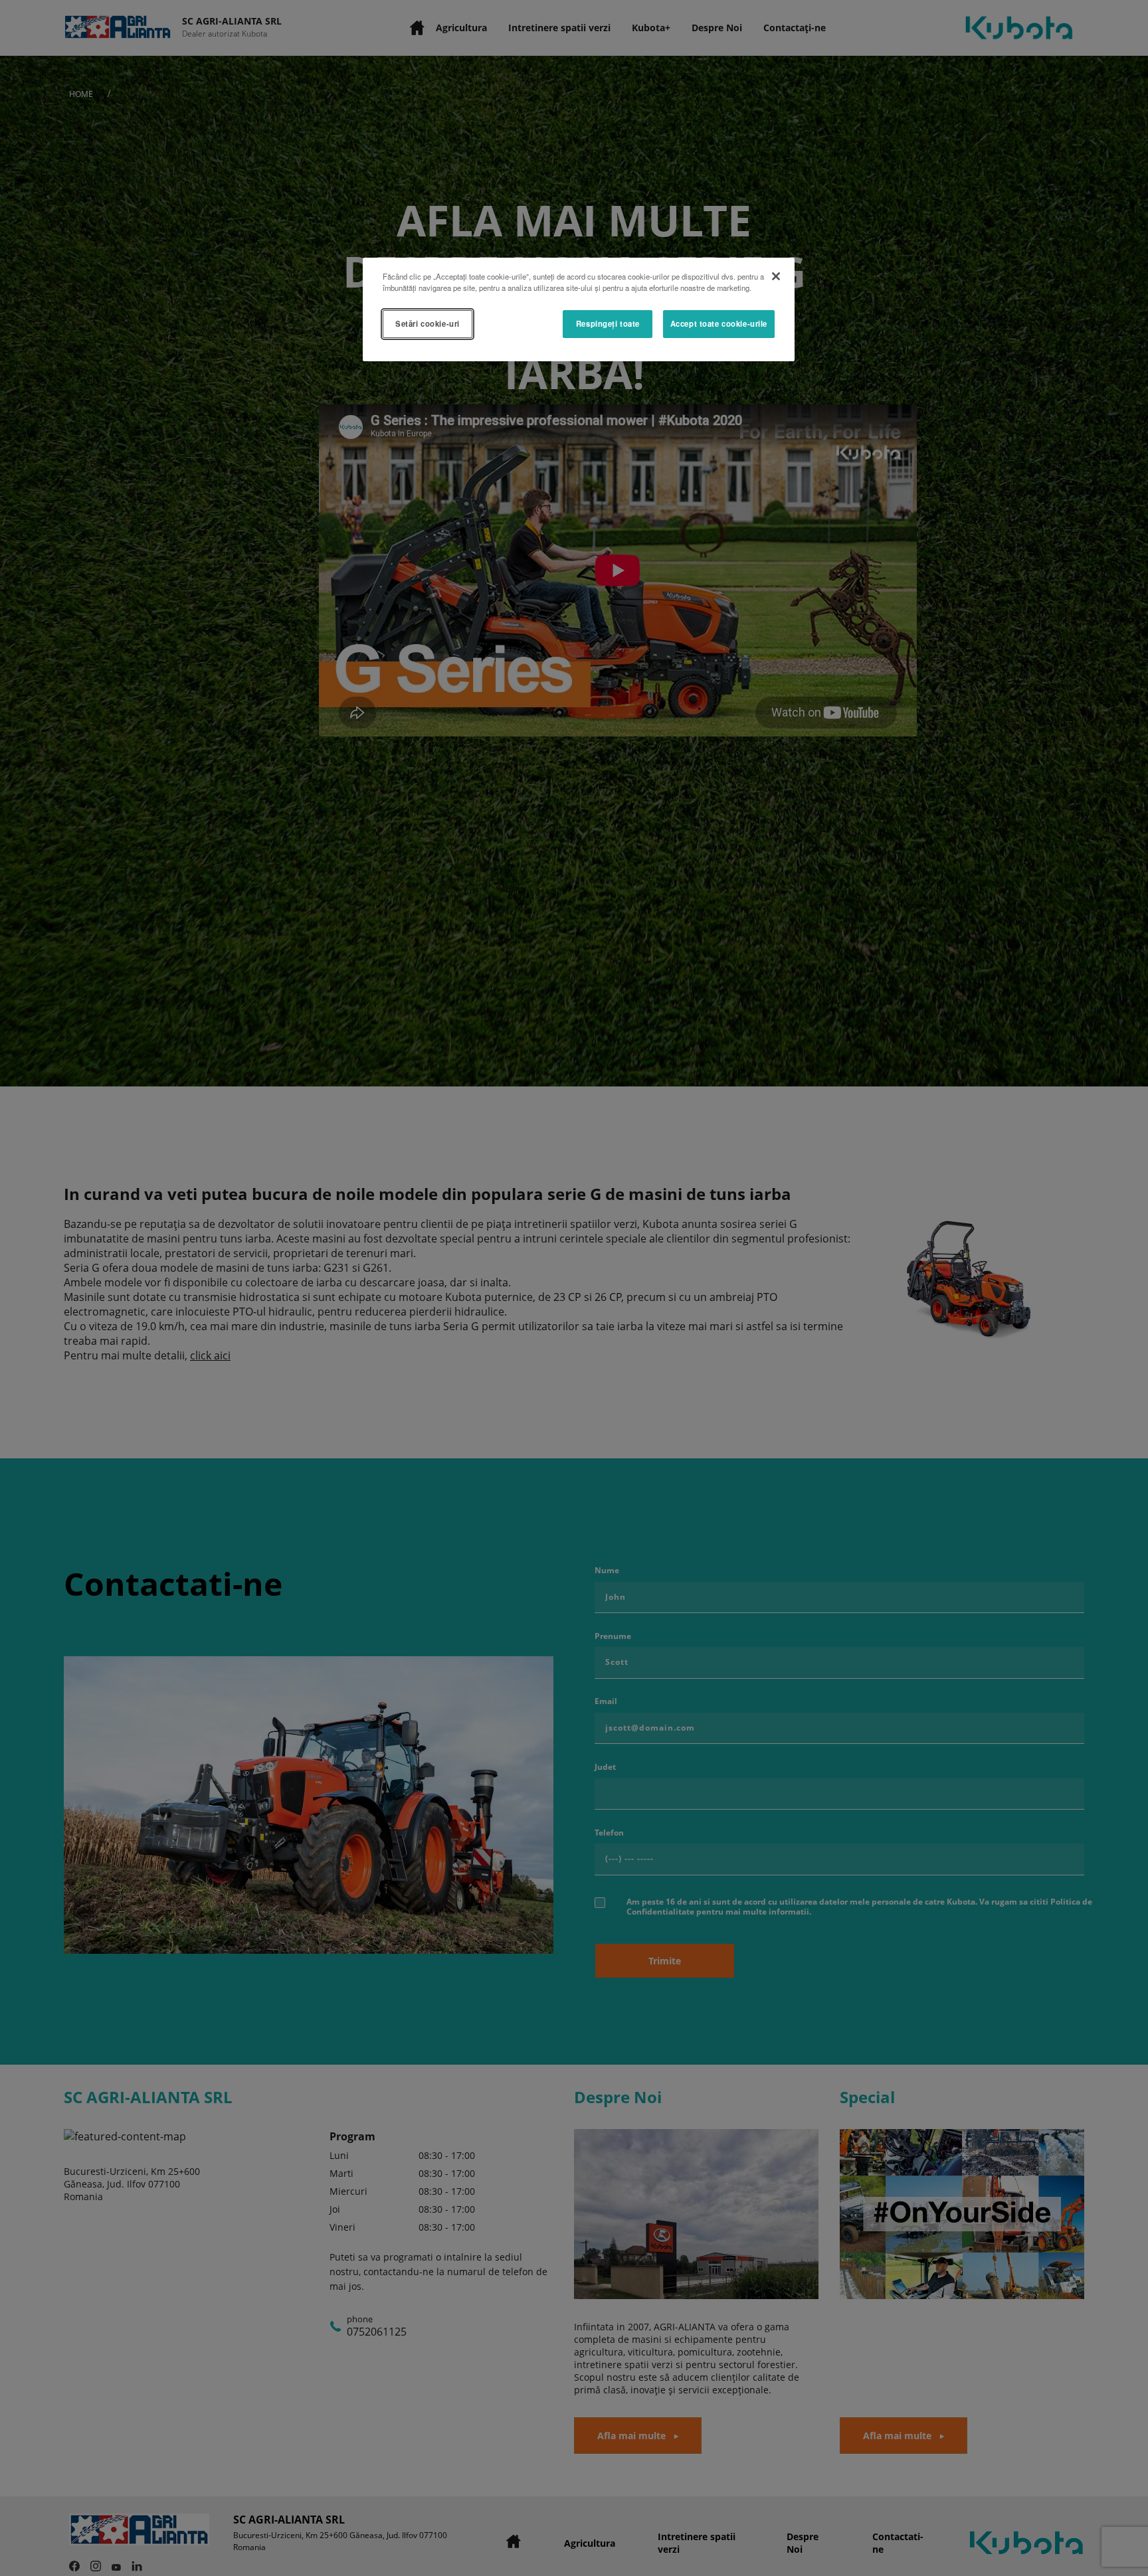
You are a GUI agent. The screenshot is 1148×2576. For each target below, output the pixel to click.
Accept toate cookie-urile (719, 323)
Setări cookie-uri (428, 323)
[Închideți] (776, 276)
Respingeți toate (608, 323)
